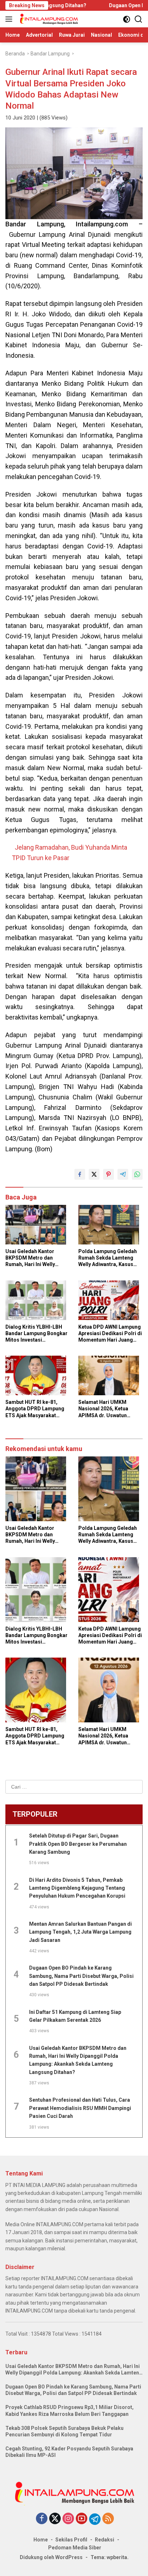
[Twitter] (55, 2519)
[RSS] (108, 2519)
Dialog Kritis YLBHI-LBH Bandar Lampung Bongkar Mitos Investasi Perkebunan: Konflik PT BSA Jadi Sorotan (36, 1334)
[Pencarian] (138, 19)
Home (41, 2540)
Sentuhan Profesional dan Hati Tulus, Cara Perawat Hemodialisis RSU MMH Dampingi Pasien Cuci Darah (80, 2108)
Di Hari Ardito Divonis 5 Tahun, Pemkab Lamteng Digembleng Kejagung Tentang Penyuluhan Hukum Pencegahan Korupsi (77, 1888)
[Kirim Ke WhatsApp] (137, 1174)
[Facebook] (42, 2519)
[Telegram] (95, 2519)
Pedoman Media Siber (75, 2548)
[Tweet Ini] (94, 1174)
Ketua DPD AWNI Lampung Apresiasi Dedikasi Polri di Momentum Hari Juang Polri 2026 (110, 1334)
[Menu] (10, 19)
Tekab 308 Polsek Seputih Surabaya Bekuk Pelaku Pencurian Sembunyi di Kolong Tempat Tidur (64, 2431)
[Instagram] (68, 2519)
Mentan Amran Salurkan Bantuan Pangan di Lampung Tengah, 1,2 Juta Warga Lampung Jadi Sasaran (80, 1932)
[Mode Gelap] (127, 19)
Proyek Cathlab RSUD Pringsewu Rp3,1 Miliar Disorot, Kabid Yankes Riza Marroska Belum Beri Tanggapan (70, 2410)
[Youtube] (82, 2519)
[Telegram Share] (123, 1174)
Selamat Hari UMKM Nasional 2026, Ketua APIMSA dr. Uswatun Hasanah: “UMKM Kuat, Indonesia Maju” (106, 1409)
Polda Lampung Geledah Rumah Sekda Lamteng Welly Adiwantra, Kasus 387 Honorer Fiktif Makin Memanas (108, 1258)
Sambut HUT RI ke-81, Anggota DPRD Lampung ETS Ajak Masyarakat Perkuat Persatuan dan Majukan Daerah (35, 1409)
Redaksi (105, 2540)
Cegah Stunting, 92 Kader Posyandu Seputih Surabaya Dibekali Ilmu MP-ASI (69, 2452)
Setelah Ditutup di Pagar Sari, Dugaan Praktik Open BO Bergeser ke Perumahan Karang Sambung (78, 1844)
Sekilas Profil (71, 2540)
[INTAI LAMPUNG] (48, 19)
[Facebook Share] (80, 1174)
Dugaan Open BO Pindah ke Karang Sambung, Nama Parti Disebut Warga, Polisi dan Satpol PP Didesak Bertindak (81, 1976)
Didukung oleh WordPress (51, 2557)
